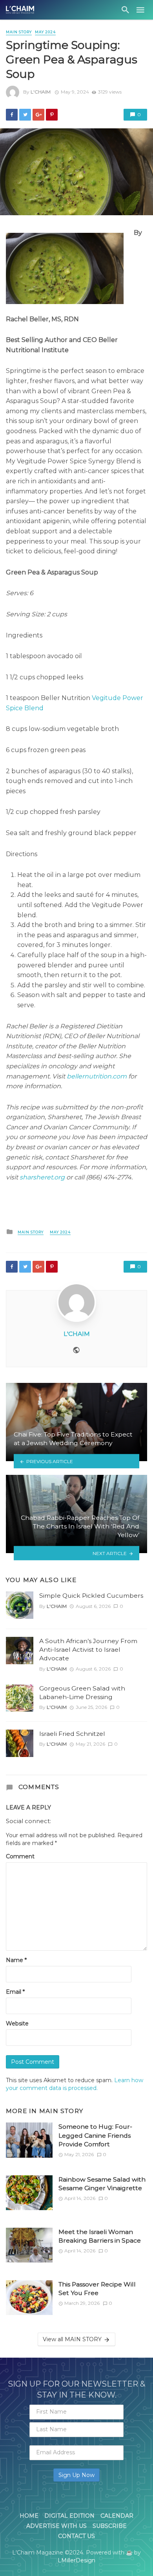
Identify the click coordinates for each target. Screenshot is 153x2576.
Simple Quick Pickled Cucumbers (91, 1596)
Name (16, 1960)
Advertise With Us (56, 2526)
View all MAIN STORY (72, 2339)
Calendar (117, 2516)
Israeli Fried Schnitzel (72, 1734)
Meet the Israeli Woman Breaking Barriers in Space (100, 2236)
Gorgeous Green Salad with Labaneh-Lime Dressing (82, 1693)
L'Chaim (41, 92)
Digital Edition (69, 2516)
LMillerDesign (76, 2560)
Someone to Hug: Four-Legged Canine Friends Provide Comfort (95, 2135)
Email (15, 1992)
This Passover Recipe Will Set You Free (97, 2289)
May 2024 (45, 32)
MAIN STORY (19, 32)
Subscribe (110, 2526)
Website (17, 2023)
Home (29, 2516)
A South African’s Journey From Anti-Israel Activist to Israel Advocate (88, 1650)
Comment (20, 1856)
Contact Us (76, 2536)
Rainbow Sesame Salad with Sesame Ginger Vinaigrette (102, 2184)
